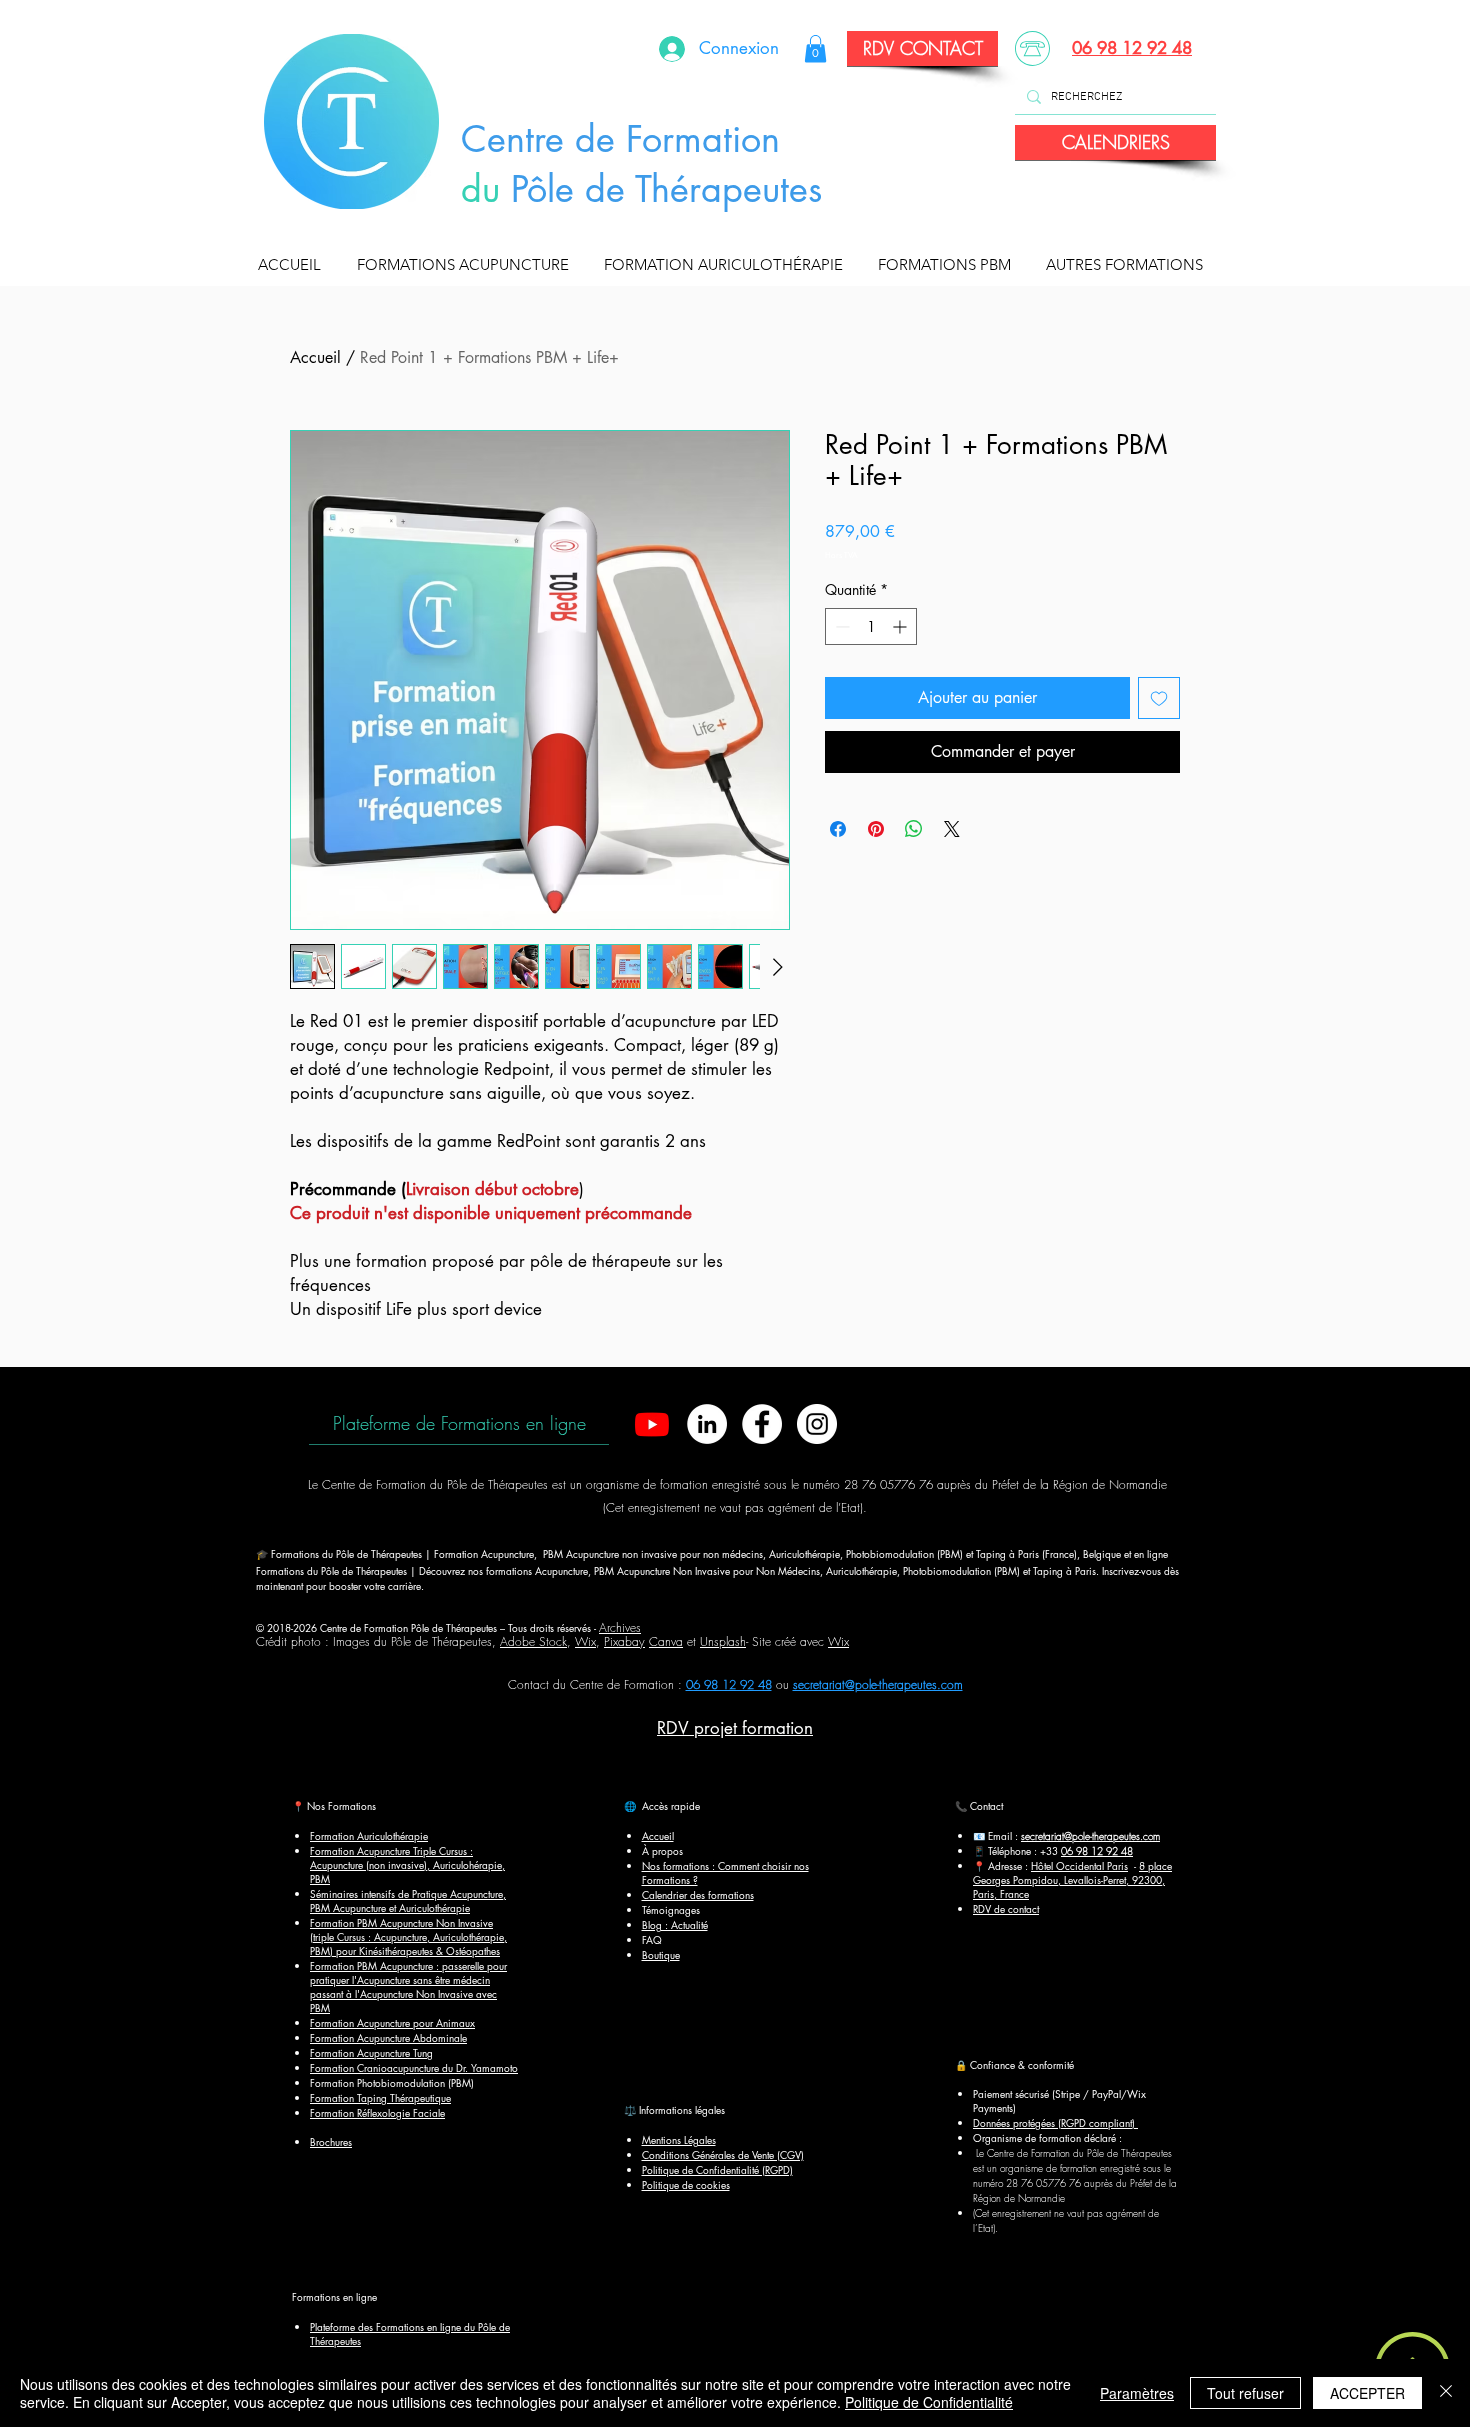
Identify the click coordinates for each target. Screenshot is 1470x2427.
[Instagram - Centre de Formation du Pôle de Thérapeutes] (817, 1424)
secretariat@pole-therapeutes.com (878, 1684)
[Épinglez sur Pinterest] (876, 829)
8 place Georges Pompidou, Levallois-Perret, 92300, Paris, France (1072, 1879)
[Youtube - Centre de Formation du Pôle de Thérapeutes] (652, 1424)
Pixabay (624, 1641)
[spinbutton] (871, 626)
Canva (666, 1641)
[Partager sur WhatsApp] (914, 829)
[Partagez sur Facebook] (838, 829)
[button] (467, 265)
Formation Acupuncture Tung (371, 2052)
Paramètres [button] (1137, 2393)
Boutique (661, 1954)
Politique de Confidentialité (929, 2402)
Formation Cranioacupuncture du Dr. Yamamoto (414, 2067)
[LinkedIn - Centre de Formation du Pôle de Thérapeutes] (707, 1424)
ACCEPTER (1367, 2393)
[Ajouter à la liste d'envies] (1159, 698)
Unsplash (723, 1641)
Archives (620, 1627)
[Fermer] (1446, 2393)
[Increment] (901, 626)
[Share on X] (952, 829)
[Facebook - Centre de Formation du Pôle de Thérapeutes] (762, 1424)
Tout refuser (1245, 2393)
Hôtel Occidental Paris (1079, 1865)
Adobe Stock (533, 1641)
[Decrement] (840, 626)
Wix (585, 1641)
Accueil (315, 357)
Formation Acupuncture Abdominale (388, 2037)
